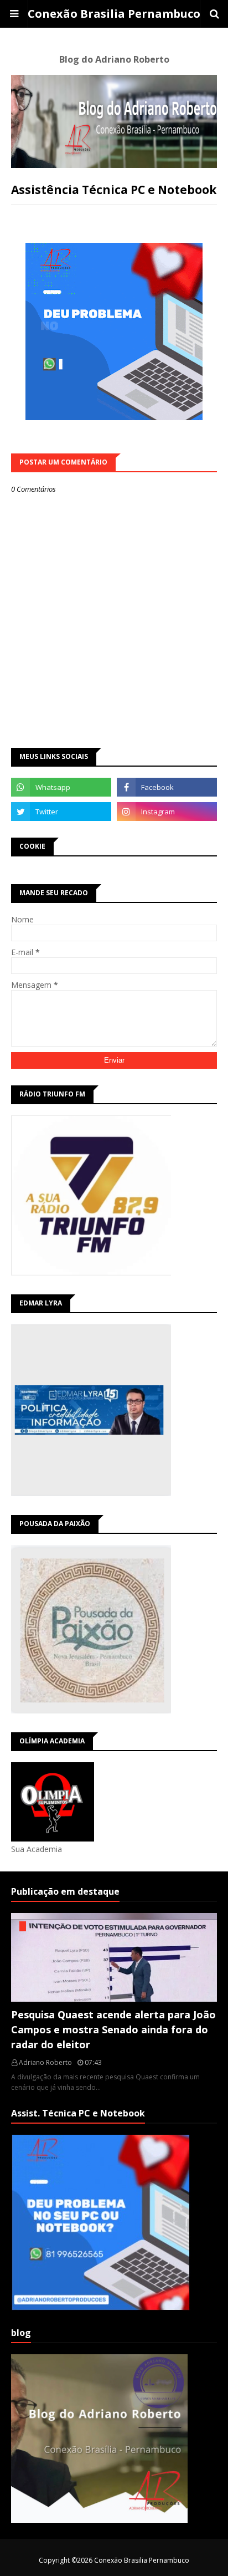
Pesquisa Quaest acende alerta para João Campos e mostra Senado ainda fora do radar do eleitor (113, 2029)
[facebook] (167, 787)
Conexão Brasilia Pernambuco (114, 14)
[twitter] (61, 812)
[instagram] (167, 812)
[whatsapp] (61, 787)
